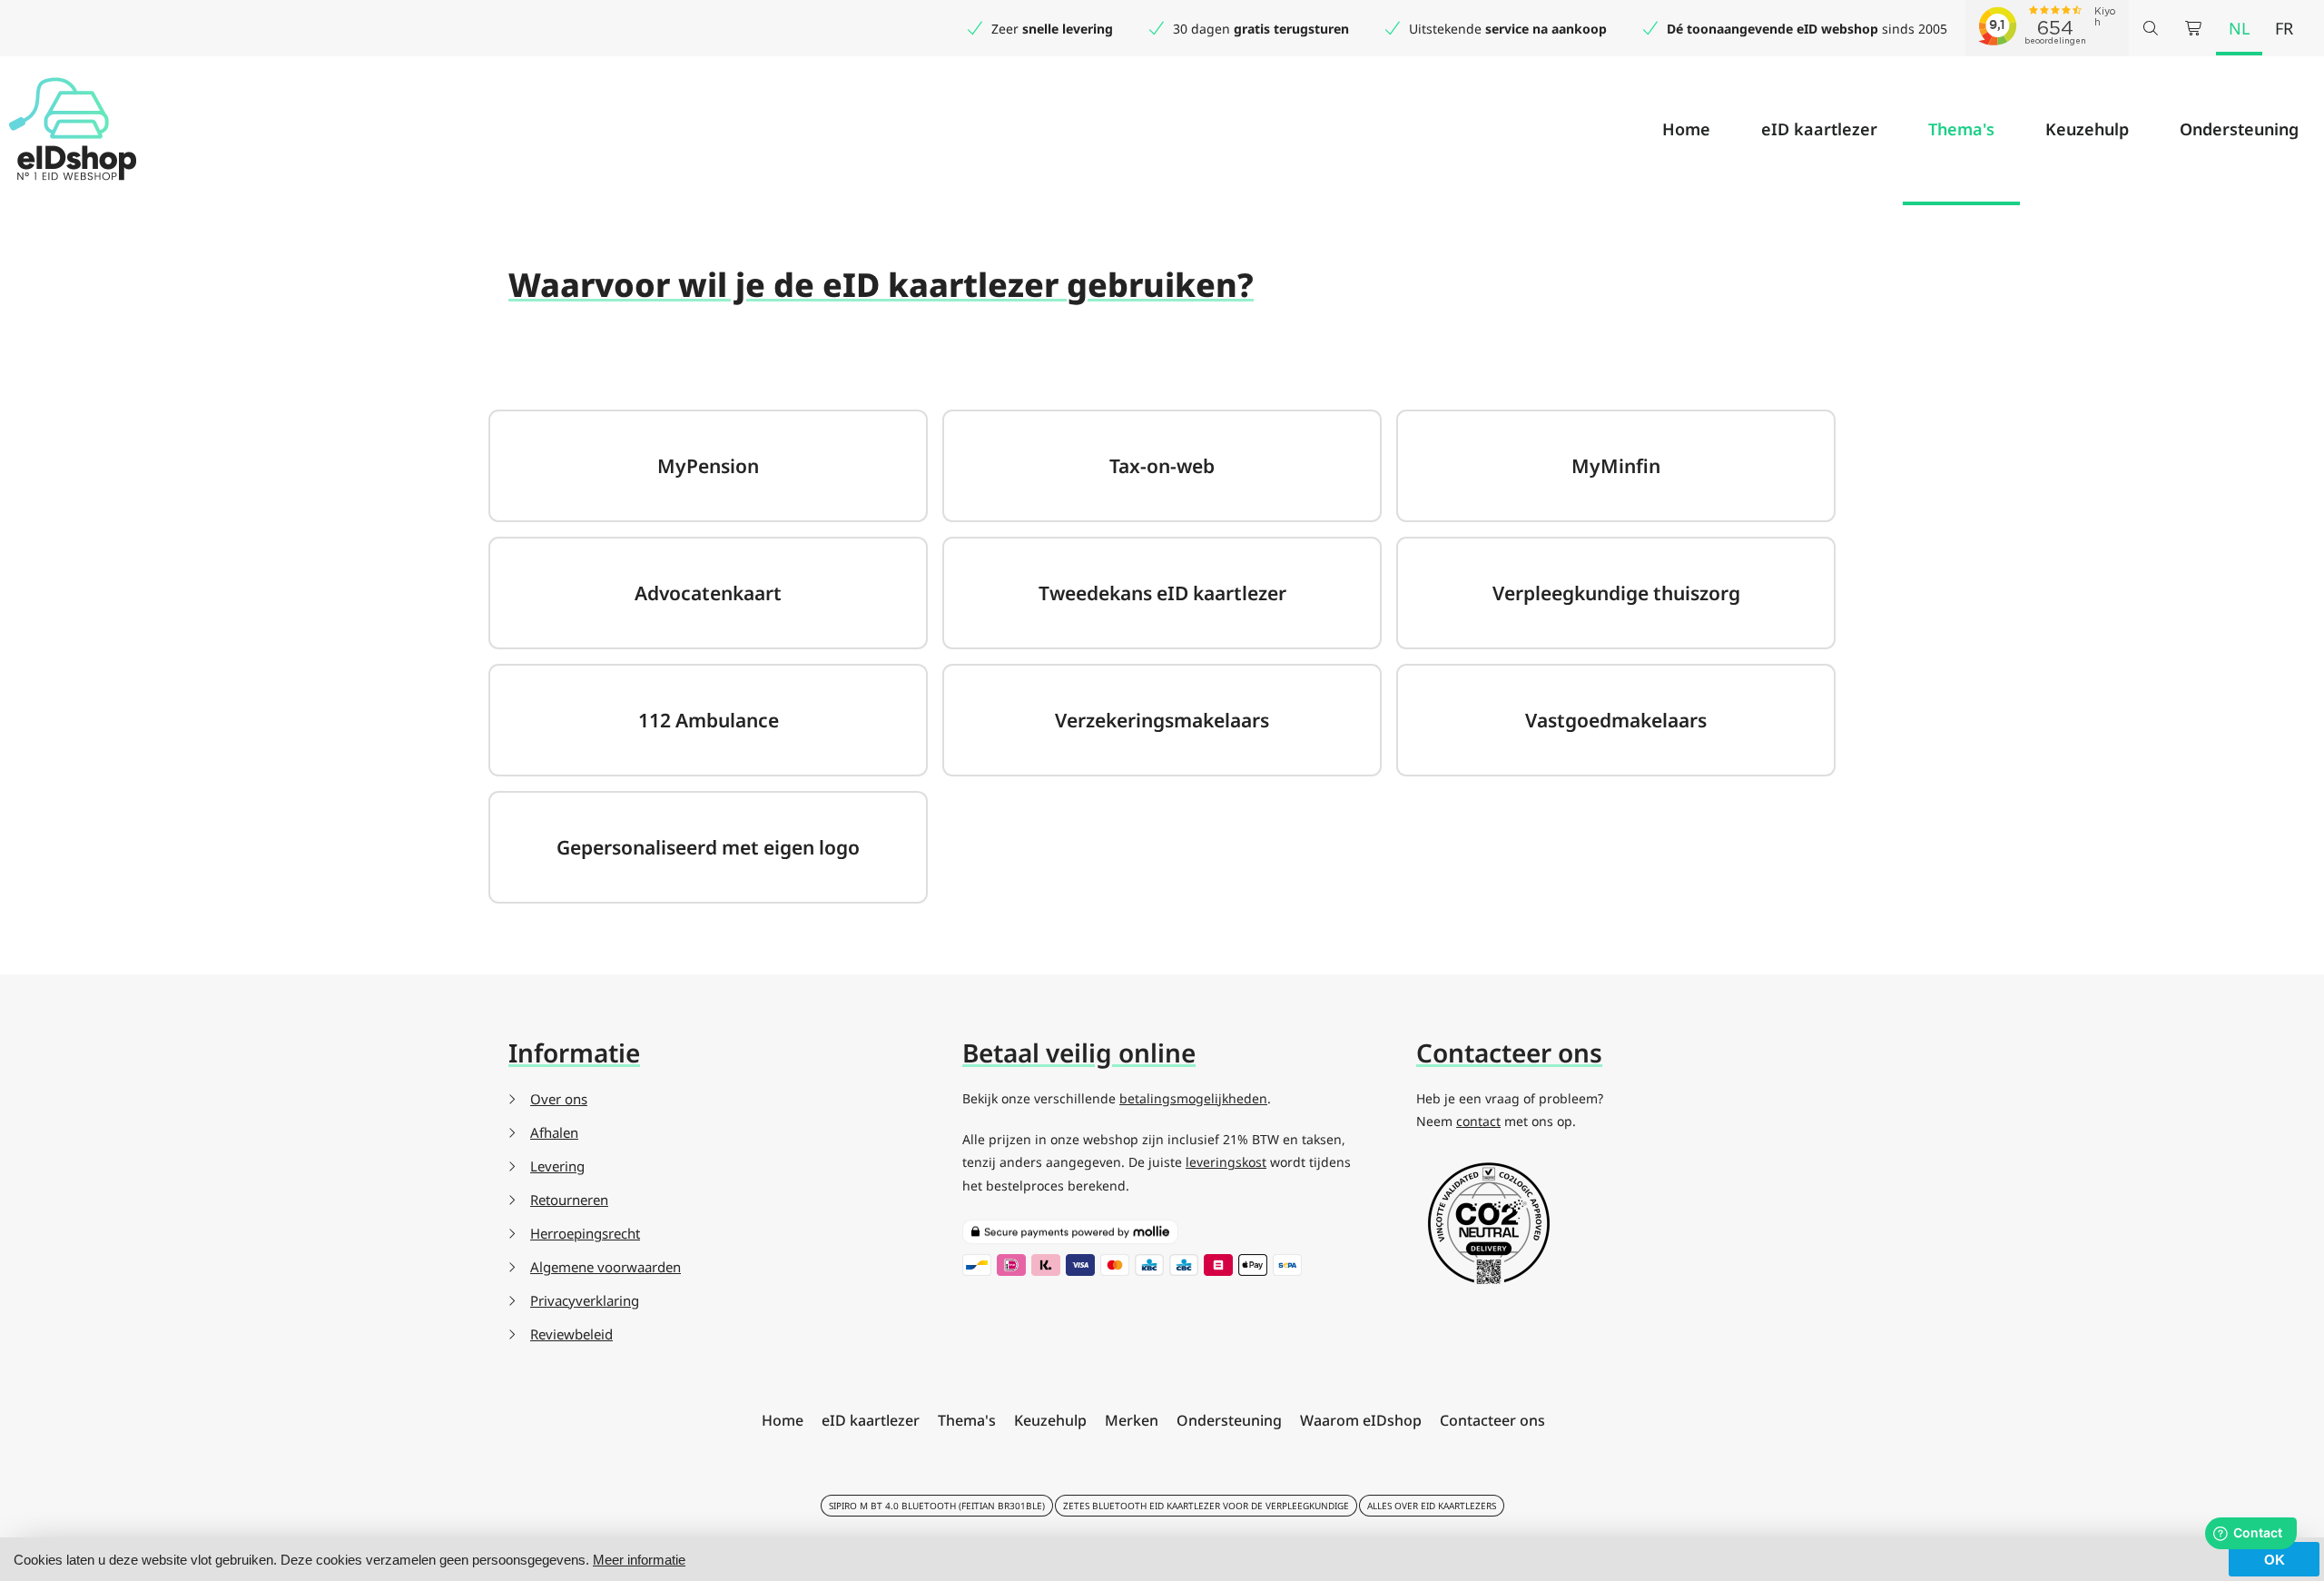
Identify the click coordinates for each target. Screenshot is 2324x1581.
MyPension (708, 466)
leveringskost (1226, 1162)
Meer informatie (639, 1560)
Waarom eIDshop (1361, 1420)
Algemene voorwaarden (606, 1267)
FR (2284, 28)
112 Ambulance (709, 720)
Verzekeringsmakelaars (1162, 720)
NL (2239, 28)
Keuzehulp (2087, 129)
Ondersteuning (2239, 129)
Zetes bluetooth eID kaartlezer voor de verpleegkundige (1206, 1506)
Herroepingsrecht (585, 1233)
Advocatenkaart (708, 593)
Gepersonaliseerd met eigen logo (708, 847)
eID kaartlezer (1819, 129)
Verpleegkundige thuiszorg (1616, 593)
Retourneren (569, 1200)
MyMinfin (1616, 466)
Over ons (559, 1099)
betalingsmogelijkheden (1193, 1098)
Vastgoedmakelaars (1616, 720)
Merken (1132, 1420)
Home (1686, 129)
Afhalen (554, 1132)
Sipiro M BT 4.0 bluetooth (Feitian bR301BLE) (937, 1506)
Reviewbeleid (571, 1334)
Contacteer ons (1492, 1420)
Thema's (1961, 129)
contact (1478, 1121)
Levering (557, 1166)
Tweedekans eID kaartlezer (1162, 593)
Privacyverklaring (585, 1300)
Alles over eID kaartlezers (1432, 1506)
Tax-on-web (1162, 466)
